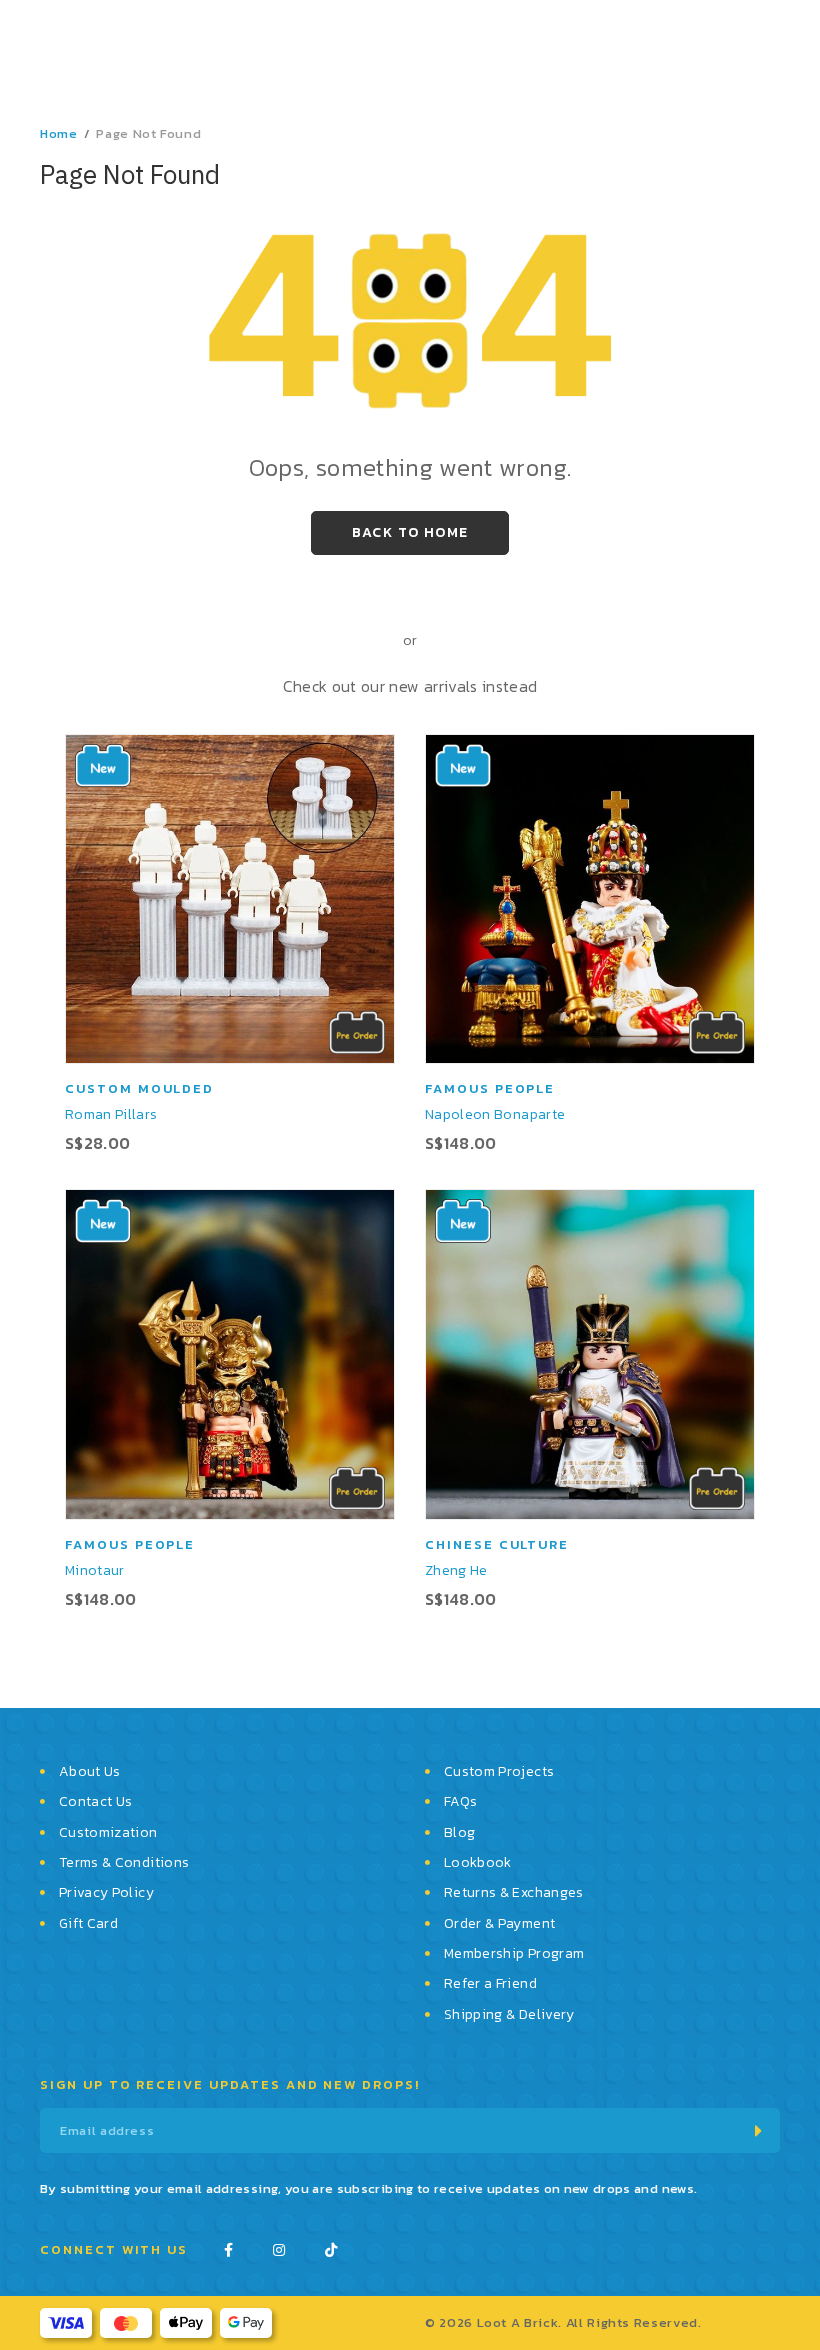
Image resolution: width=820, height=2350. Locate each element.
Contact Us (96, 1801)
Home (59, 133)
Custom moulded (139, 1088)
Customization (108, 1832)
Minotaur (95, 1570)
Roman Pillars (111, 1114)
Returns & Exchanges (514, 1892)
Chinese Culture (497, 1544)
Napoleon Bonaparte (495, 1114)
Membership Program (514, 1953)
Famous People (490, 1088)
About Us (90, 1771)
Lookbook (478, 1862)
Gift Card (88, 1923)
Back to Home (410, 532)
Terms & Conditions (124, 1862)
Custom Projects (499, 1771)
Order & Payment (499, 1923)
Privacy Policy (106, 1892)
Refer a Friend (490, 1983)
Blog (459, 1832)
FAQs (460, 1801)
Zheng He (456, 1570)
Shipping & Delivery (509, 2014)
